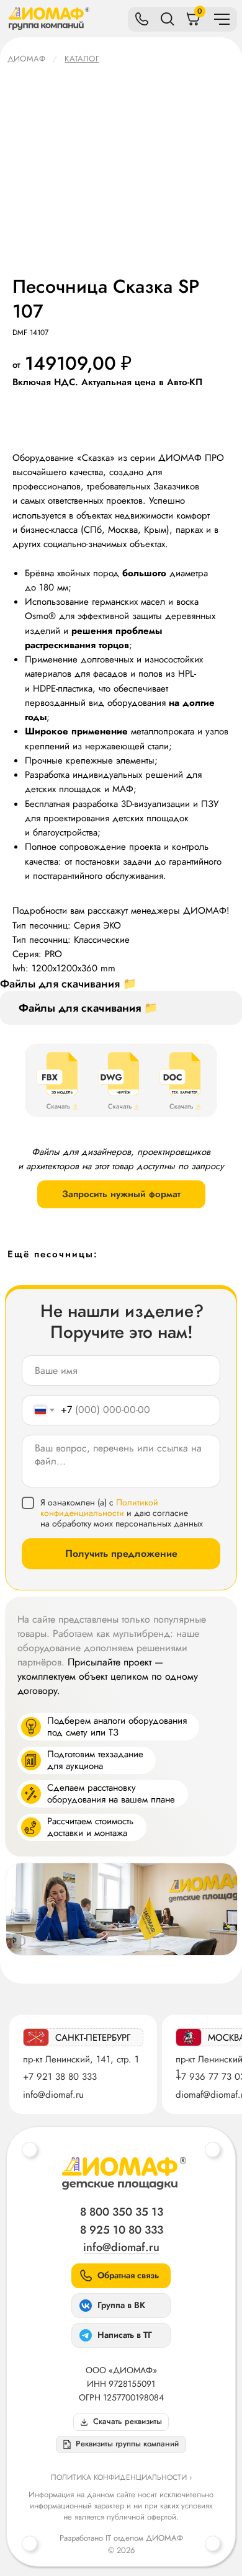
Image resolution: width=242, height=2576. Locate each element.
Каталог (82, 59)
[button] (121, 2445)
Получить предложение (121, 1553)
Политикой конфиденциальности (99, 1508)
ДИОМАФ (26, 59)
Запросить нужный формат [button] (121, 1194)
